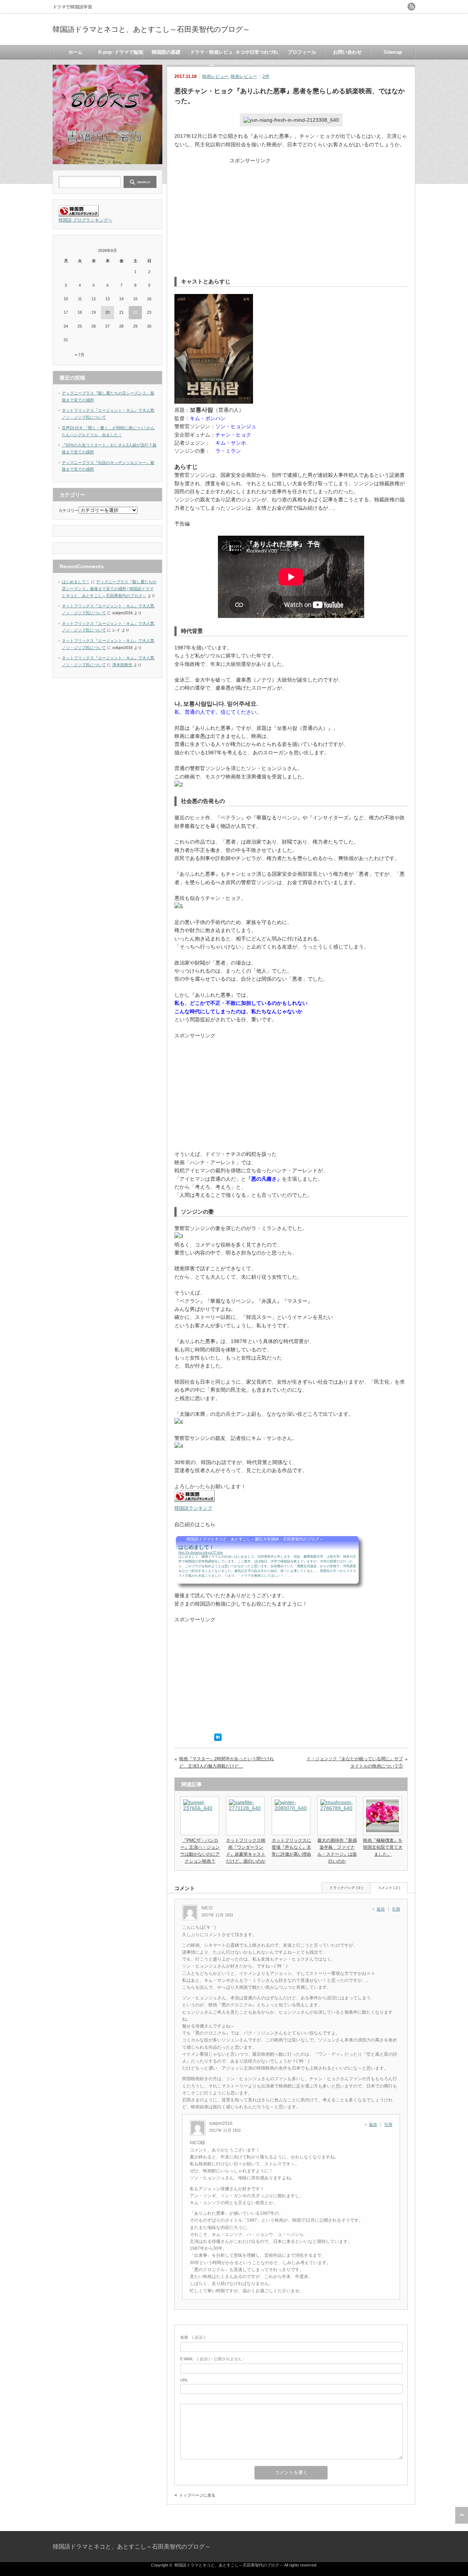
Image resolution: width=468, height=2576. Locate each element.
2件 (266, 76)
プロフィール (302, 52)
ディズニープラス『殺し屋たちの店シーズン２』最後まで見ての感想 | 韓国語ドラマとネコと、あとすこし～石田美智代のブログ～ (109, 589)
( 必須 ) (193, 2337)
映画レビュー (215, 76)
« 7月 (80, 355)
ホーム (76, 52)
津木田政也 (122, 665)
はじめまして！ (76, 582)
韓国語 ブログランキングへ (85, 220)
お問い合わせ (347, 52)
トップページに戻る (197, 2495)
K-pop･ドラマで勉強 (121, 52)
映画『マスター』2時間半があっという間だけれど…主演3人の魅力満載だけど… (227, 1762)
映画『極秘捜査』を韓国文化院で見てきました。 (383, 1847)
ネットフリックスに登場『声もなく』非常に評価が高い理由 (291, 1847)
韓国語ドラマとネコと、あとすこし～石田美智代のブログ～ (151, 29)
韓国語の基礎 (166, 52)
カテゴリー (69, 510)
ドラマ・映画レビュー (212, 54)
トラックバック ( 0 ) (346, 1888)
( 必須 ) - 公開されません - (212, 2359)
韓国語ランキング (193, 1508)
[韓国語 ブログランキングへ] (79, 215)
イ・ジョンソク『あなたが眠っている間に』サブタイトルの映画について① (355, 1762)
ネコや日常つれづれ (257, 52)
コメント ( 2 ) (389, 1888)
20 (107, 312)
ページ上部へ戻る (462, 2515)
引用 (396, 1909)
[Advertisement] (291, 215)
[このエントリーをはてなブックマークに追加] (218, 1739)
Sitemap (393, 52)
